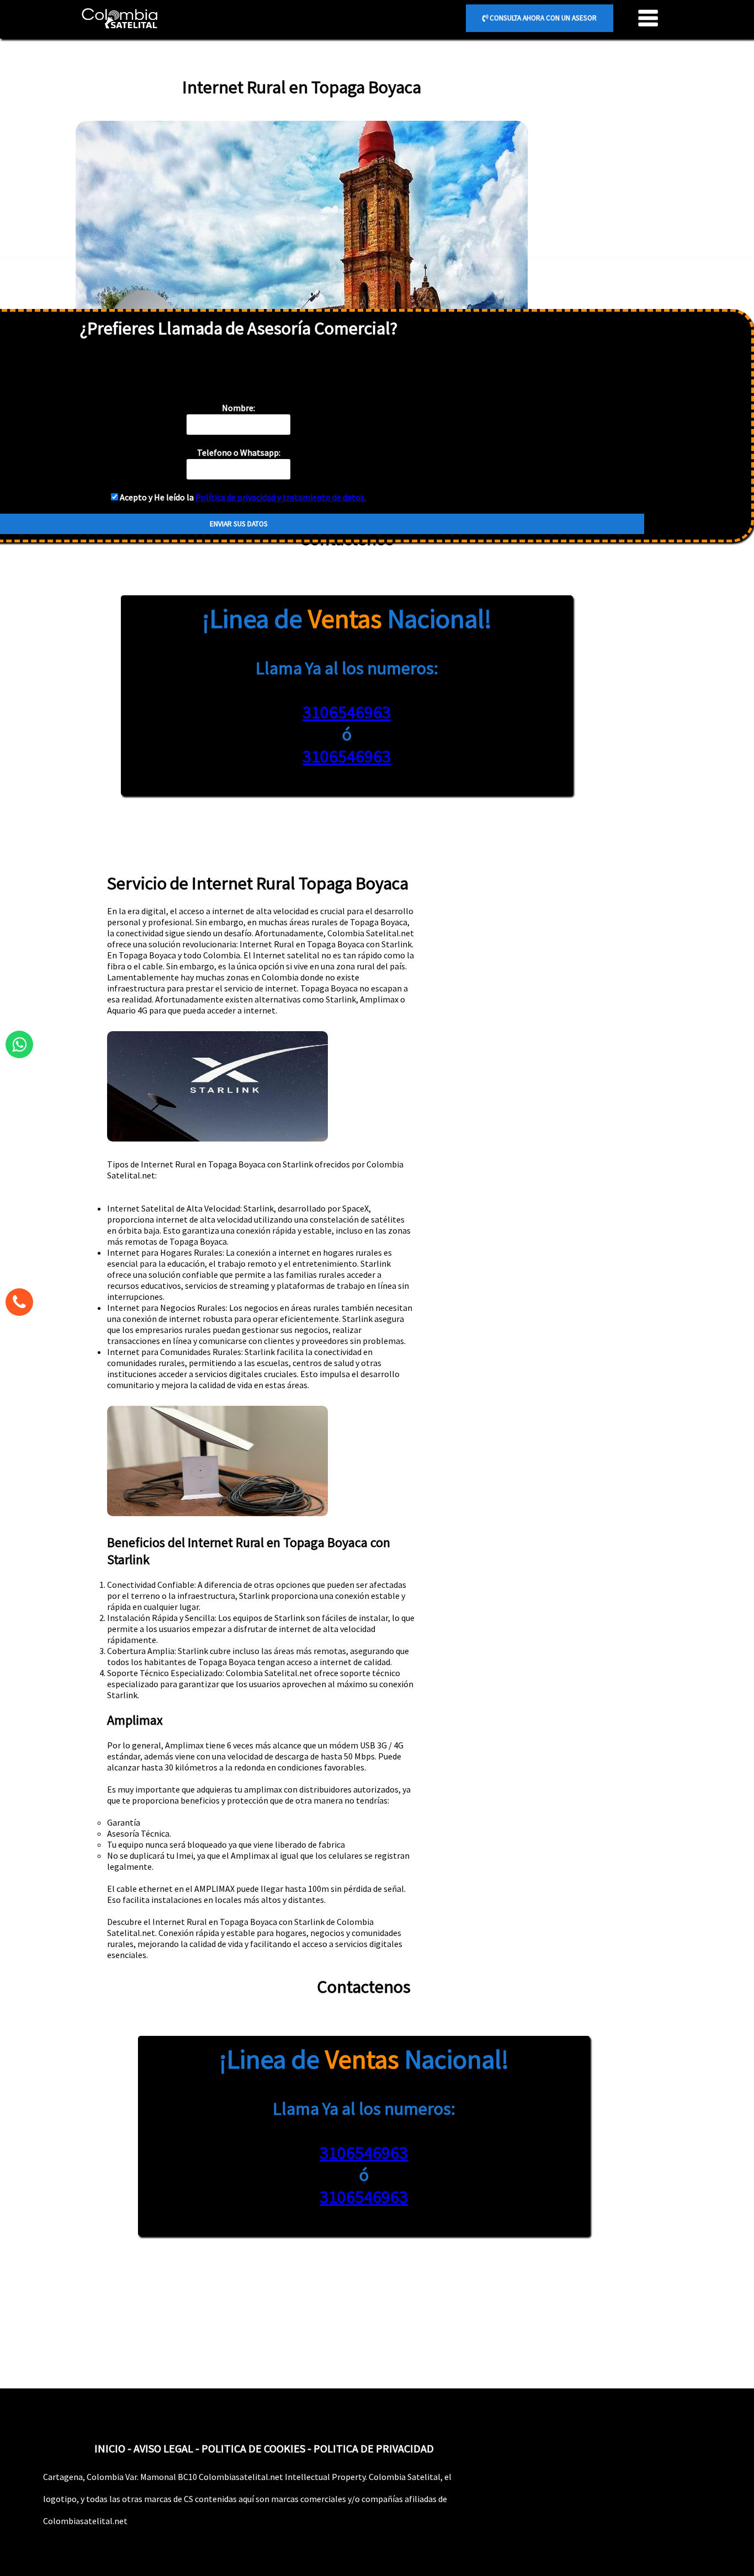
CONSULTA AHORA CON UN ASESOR (542, 18)
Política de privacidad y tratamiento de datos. (281, 497)
